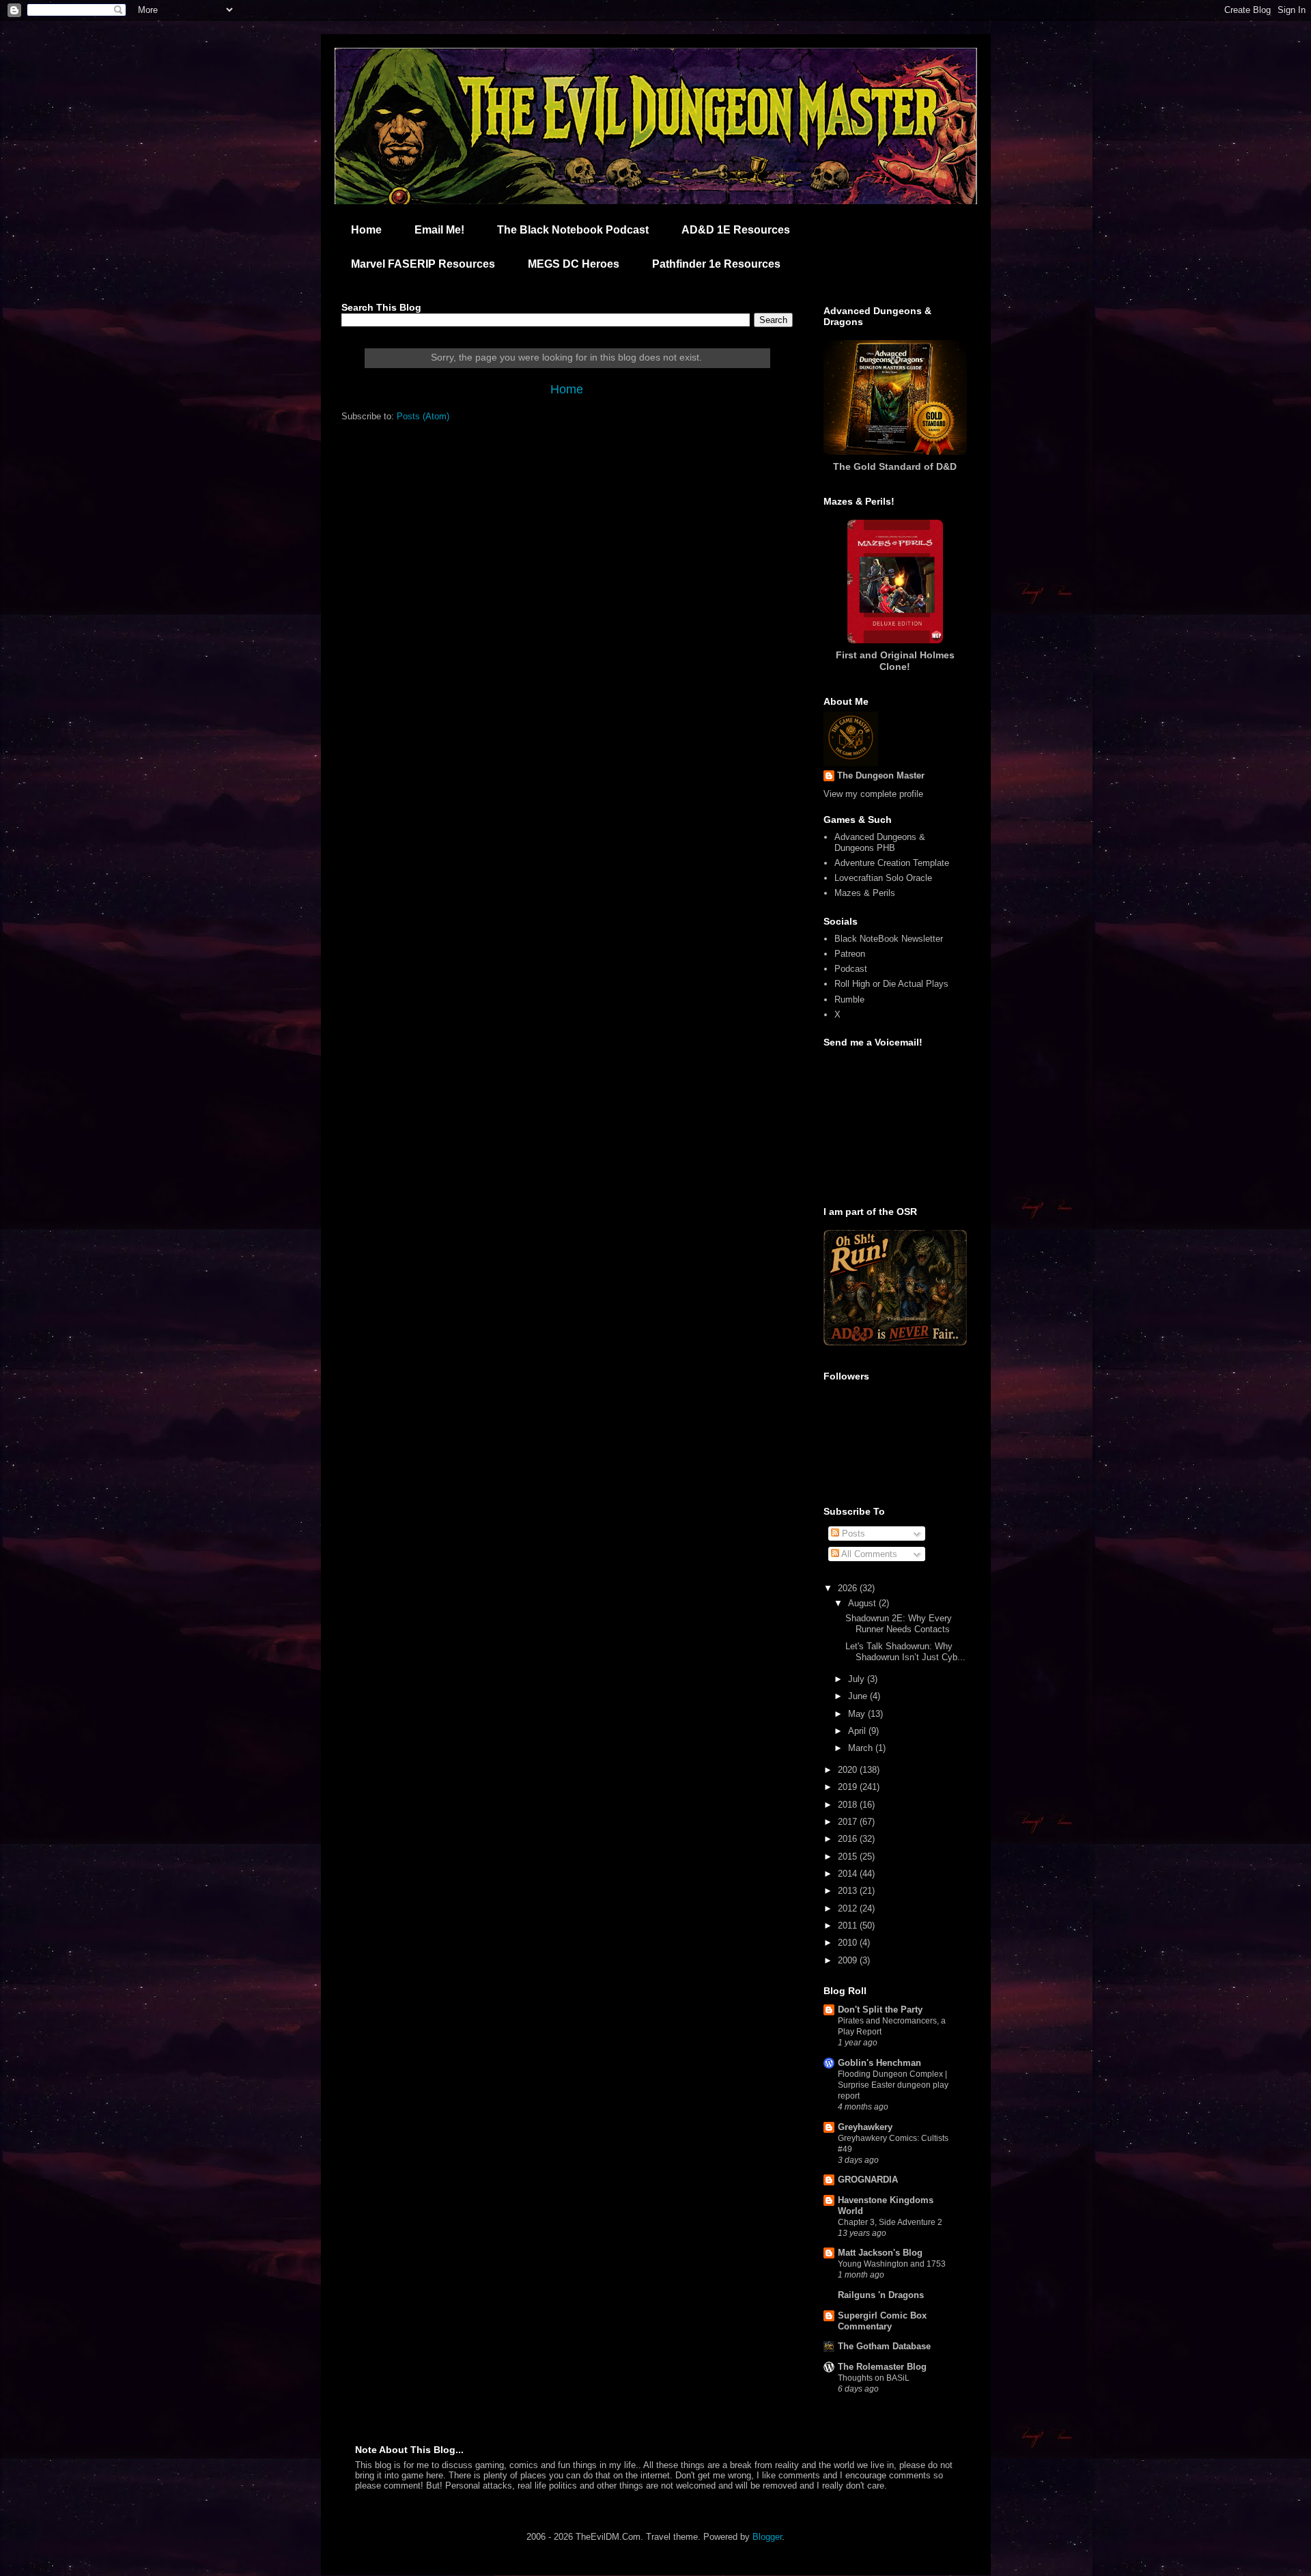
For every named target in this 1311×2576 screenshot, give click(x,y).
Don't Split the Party (880, 2010)
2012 (849, 1908)
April (858, 1731)
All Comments (868, 1554)
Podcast (851, 969)
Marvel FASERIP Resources (423, 264)
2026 (849, 1588)
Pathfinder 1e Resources (716, 264)
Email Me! (439, 230)
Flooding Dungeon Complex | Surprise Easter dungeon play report (893, 2085)
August (863, 1603)
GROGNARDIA (868, 2180)
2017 (849, 1822)
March (862, 1748)
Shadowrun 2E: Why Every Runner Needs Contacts (899, 1624)
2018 (849, 1805)
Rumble (849, 999)
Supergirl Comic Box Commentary (882, 2321)
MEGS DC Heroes (574, 264)
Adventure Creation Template (892, 863)
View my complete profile (873, 794)
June (859, 1696)
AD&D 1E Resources (736, 230)
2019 (849, 1787)
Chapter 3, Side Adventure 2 (890, 2222)
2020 (849, 1770)
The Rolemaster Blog (882, 2367)
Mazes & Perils (865, 893)
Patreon (850, 954)
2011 (849, 1926)
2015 (849, 1857)
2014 (849, 1874)
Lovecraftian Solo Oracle (883, 878)
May (858, 1714)
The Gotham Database (884, 2346)
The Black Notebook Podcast (573, 230)
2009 (849, 1960)
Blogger (767, 2537)
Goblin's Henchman (879, 2063)
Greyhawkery (865, 2127)
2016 (849, 1839)
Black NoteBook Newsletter (889, 939)
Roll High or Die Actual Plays (891, 984)
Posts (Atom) (423, 416)
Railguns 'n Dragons (881, 2295)
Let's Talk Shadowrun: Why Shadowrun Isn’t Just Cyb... (905, 1652)
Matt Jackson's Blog (880, 2253)
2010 (849, 1943)
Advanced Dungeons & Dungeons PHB (880, 842)
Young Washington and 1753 (892, 2264)
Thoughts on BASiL (874, 2378)
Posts (852, 1534)
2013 (849, 1891)
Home (366, 230)
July (858, 1679)
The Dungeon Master (881, 775)
